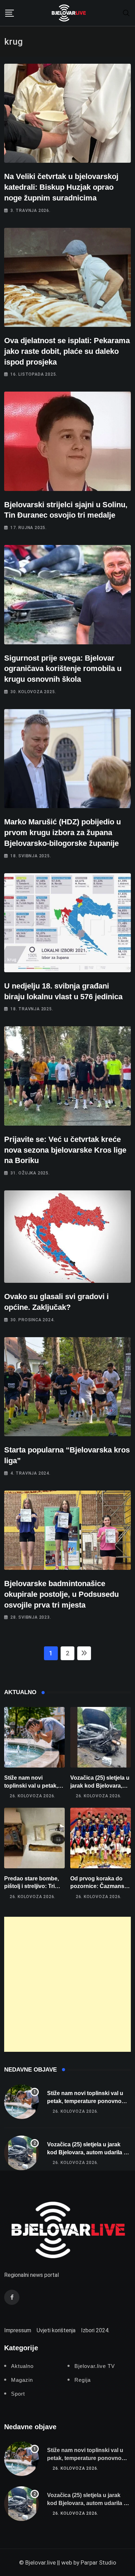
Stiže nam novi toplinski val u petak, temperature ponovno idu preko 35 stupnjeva (85, 2101)
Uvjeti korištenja (56, 2330)
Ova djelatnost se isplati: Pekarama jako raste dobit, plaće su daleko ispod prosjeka (67, 351)
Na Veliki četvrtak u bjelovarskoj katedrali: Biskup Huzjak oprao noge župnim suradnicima (61, 187)
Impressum (18, 2330)
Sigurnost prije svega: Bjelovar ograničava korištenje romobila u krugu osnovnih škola (63, 669)
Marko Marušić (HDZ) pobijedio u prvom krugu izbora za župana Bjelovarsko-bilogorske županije (62, 833)
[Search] (126, 13)
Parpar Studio (98, 2562)
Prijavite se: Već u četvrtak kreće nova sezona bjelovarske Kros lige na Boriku (65, 1150)
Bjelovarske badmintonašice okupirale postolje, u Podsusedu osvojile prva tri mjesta (61, 1594)
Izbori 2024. (95, 2330)
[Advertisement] (67, 1984)
